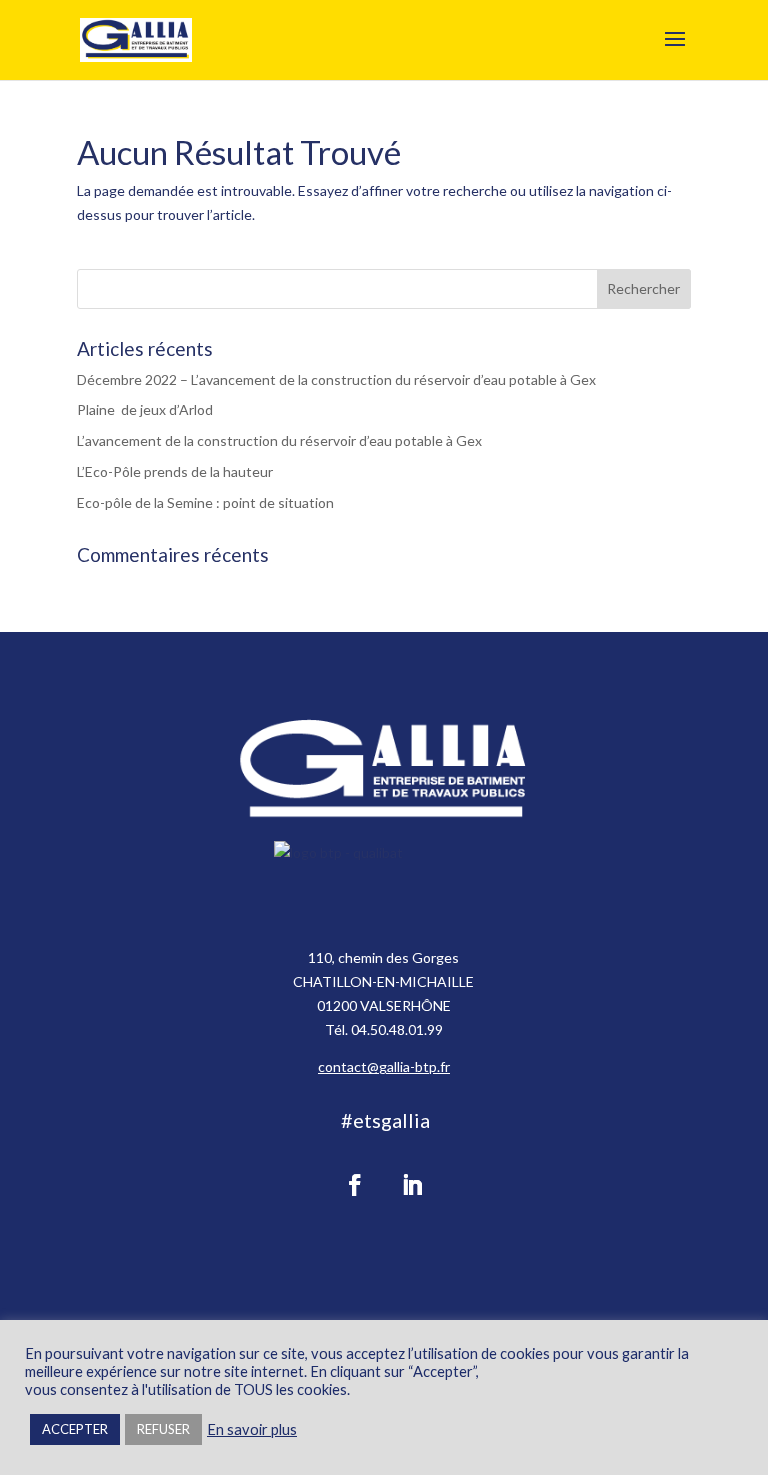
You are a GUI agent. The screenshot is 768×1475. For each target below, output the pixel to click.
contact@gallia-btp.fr (384, 1066)
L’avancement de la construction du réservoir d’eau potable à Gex (279, 440)
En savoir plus (252, 1429)
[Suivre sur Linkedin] (412, 1185)
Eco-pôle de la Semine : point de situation (205, 502)
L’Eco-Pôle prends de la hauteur (175, 471)
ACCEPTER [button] (75, 1429)
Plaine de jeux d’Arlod (145, 409)
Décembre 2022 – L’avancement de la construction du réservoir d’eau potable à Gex (336, 379)
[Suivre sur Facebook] (355, 1185)
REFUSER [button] (163, 1429)
